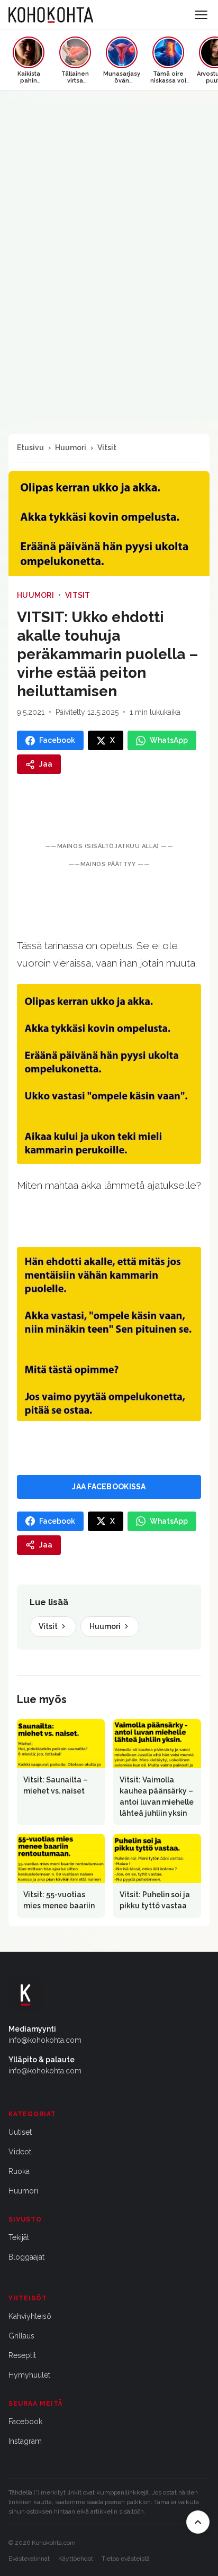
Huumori (71, 448)
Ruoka (19, 2171)
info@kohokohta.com (45, 2040)
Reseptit (22, 2355)
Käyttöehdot (76, 2559)
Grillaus (21, 2336)
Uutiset (20, 2132)
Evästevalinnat (29, 2559)
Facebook (25, 2422)
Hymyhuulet (29, 2375)
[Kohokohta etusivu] (51, 15)
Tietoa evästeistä (126, 2559)
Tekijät (19, 2237)
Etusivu (30, 448)
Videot (20, 2152)
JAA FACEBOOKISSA (109, 1487)
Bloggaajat (26, 2257)
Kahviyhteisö (30, 2316)
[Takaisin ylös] (198, 2522)
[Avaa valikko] (201, 15)
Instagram (25, 2441)
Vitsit (107, 448)
